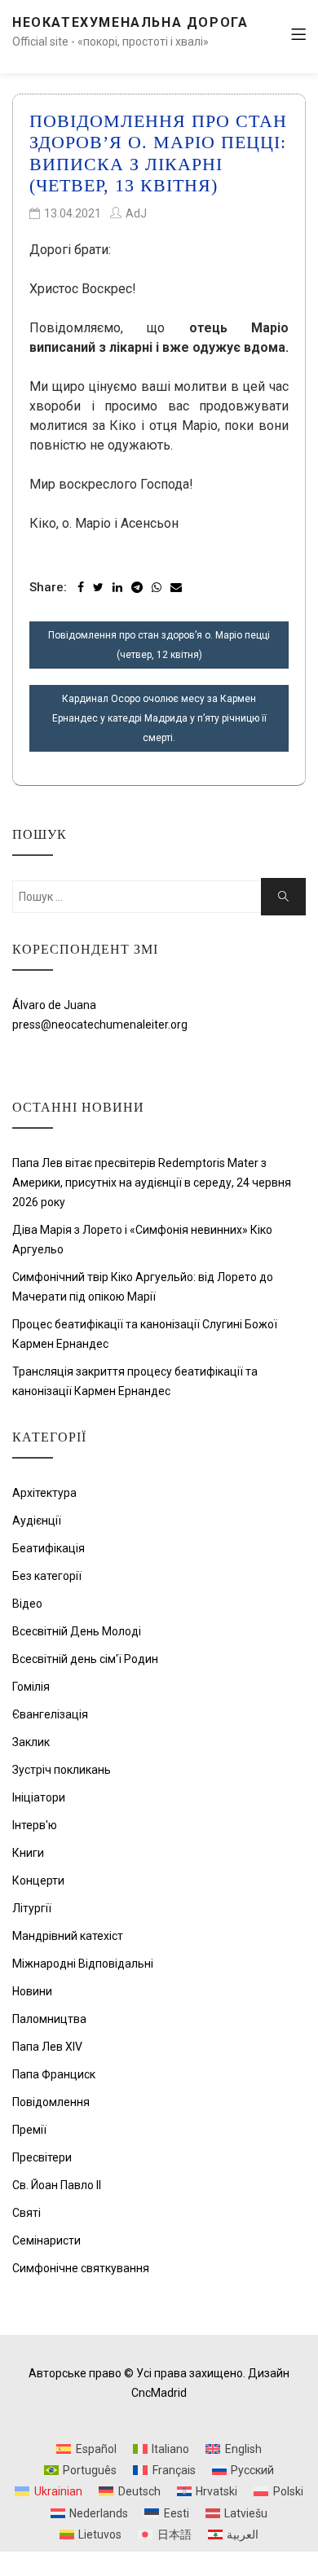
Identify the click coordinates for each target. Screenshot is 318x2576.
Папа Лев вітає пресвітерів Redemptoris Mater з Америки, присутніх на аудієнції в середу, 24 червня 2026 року (152, 1183)
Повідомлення (51, 2102)
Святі (26, 2213)
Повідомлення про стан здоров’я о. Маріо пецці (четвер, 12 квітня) (159, 645)
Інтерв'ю (35, 1825)
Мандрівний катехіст (68, 1936)
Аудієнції (37, 1521)
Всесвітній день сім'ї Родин (85, 1659)
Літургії (32, 1908)
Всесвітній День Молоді (77, 1631)
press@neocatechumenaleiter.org (100, 1025)
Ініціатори (39, 1797)
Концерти (38, 1880)
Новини (32, 1991)
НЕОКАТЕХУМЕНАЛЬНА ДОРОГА (130, 22)
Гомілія (31, 1687)
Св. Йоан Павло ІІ (57, 2185)
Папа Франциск (54, 2074)
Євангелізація (50, 1714)
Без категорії (47, 1576)
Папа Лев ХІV (47, 2047)
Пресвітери (42, 2157)
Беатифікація (49, 1548)
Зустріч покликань (62, 1770)
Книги (28, 1853)
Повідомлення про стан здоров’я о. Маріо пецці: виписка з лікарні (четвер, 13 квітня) (158, 153)
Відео (27, 1604)
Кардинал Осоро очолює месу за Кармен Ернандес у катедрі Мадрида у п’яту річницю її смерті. (159, 718)
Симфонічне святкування (81, 2268)
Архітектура (44, 1493)
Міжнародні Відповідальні (83, 1964)
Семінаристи (46, 2240)
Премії (29, 2130)
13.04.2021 (73, 213)
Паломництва (49, 2019)
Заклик (31, 1742)
